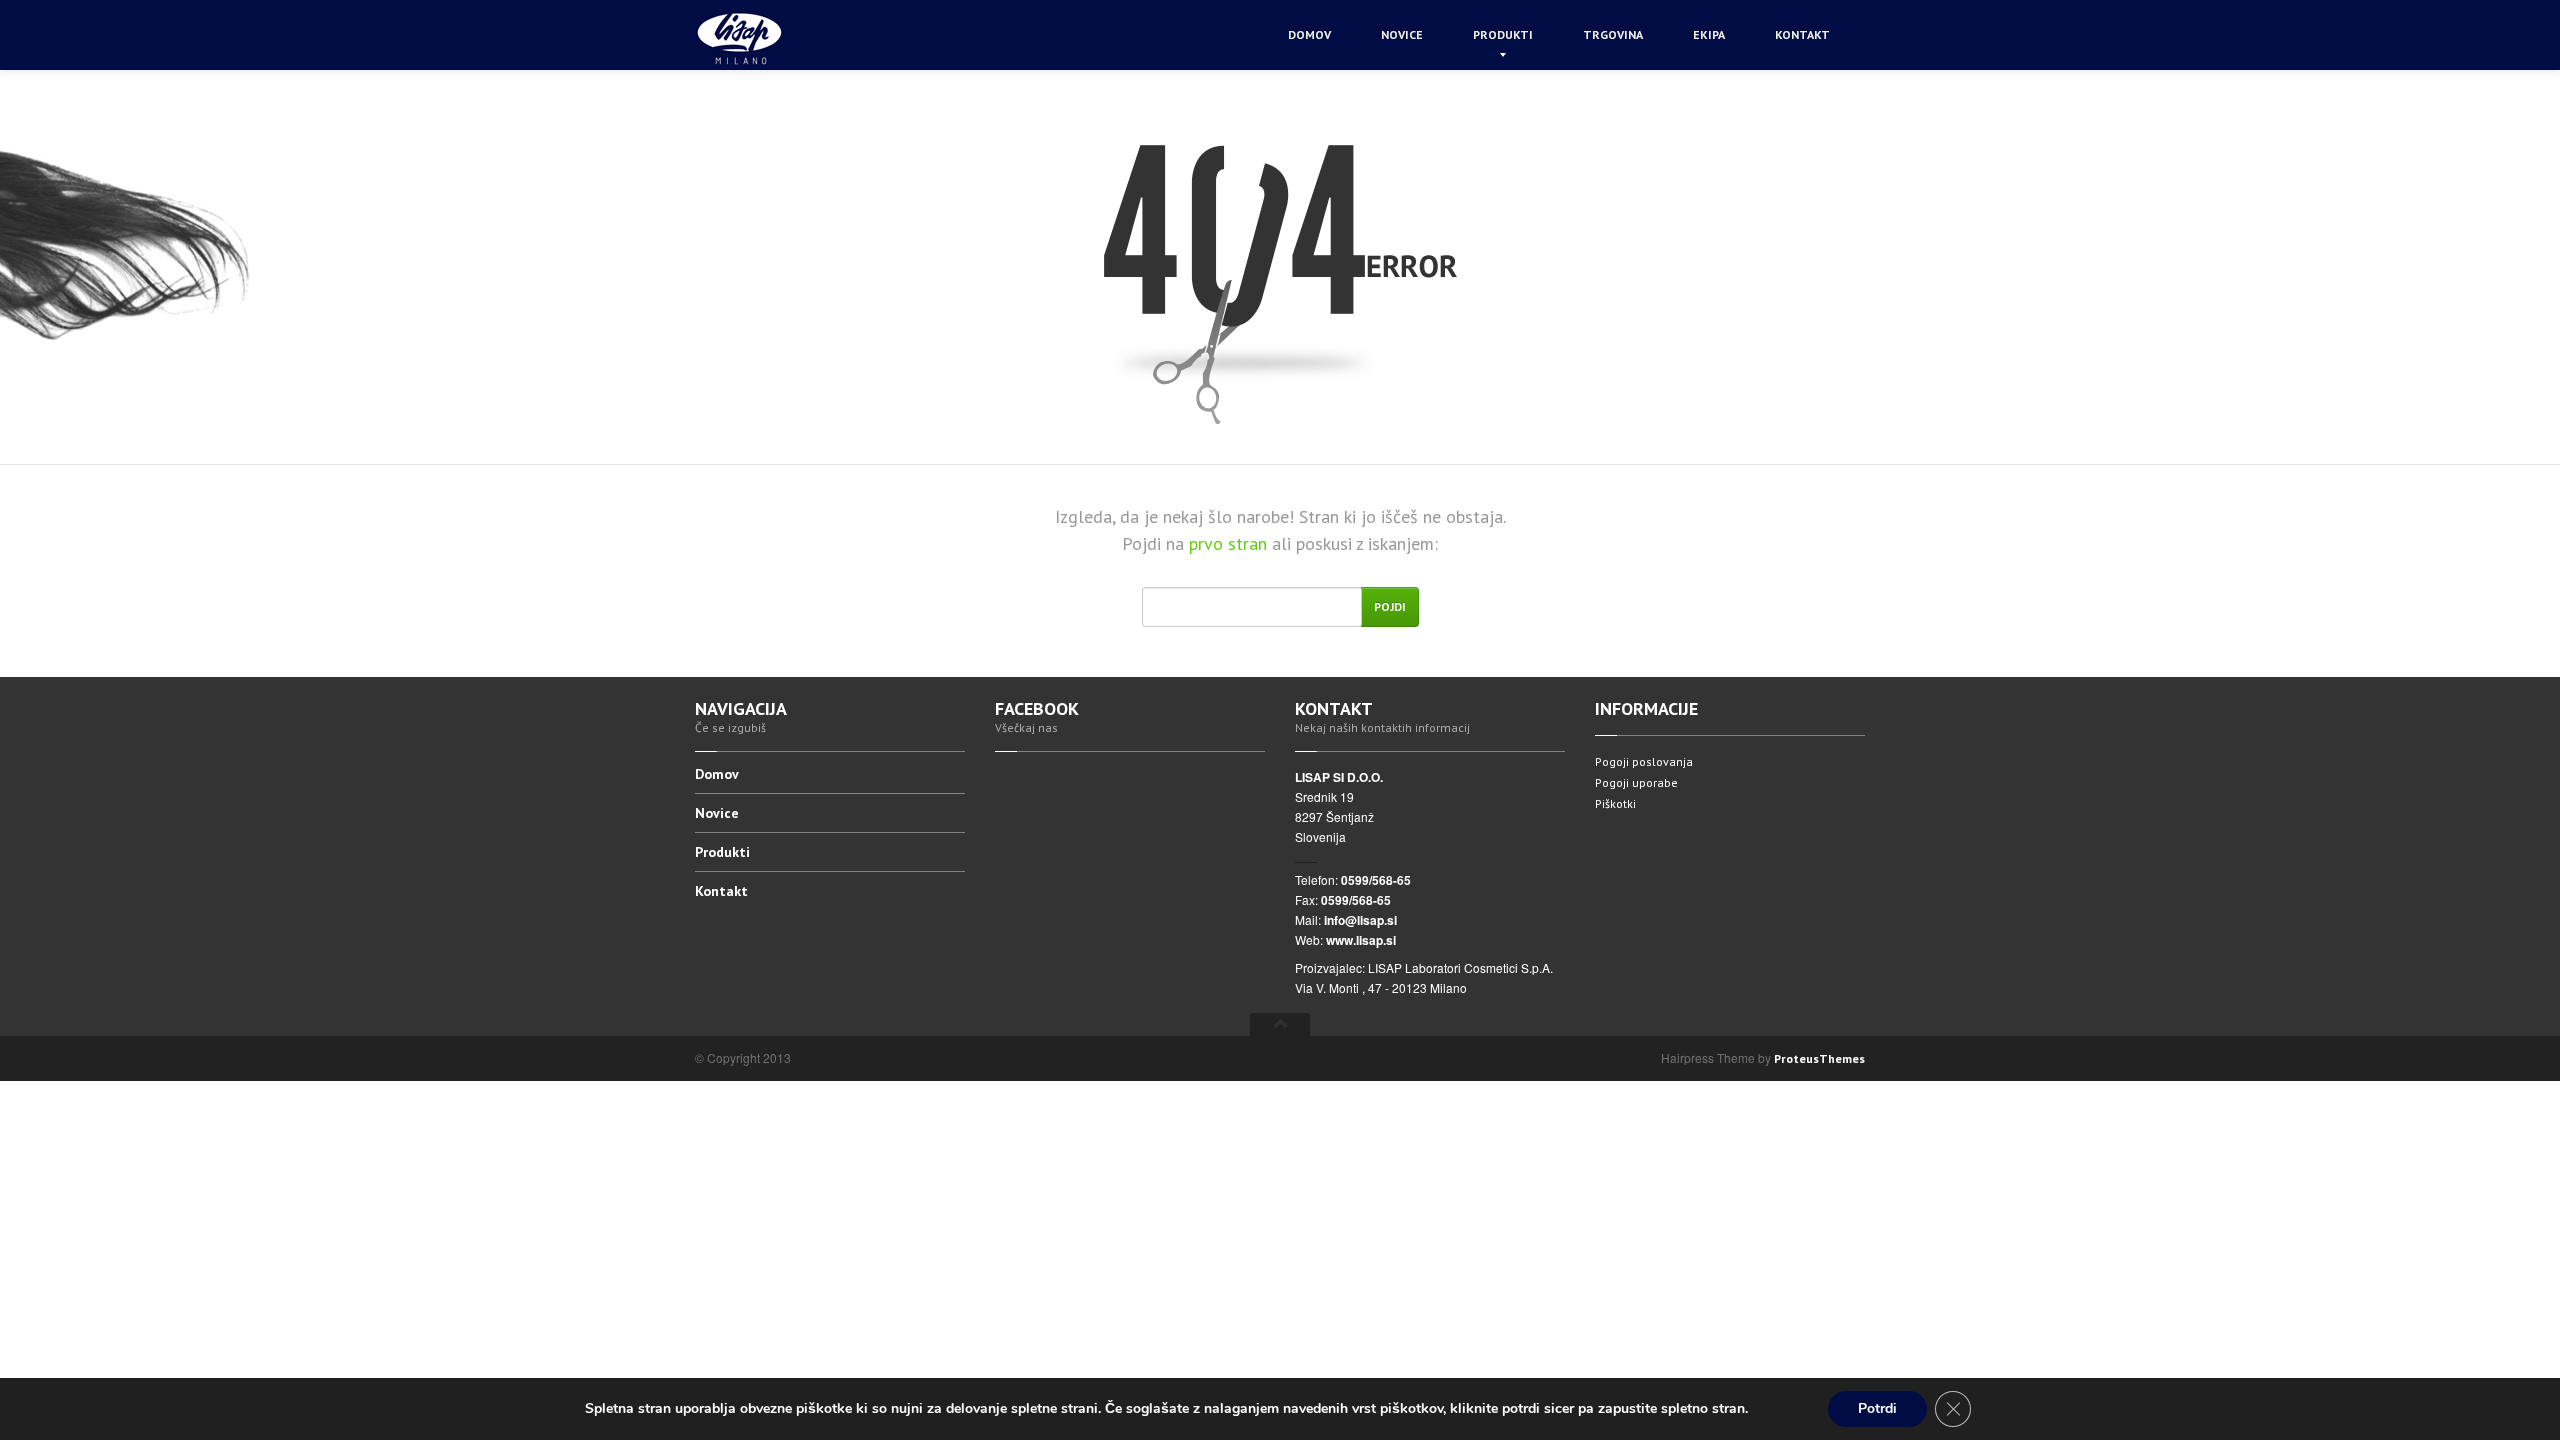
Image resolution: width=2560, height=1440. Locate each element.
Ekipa (1709, 34)
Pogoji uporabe (1636, 782)
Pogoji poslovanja (1644, 761)
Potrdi (1877, 1408)
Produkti (1503, 34)
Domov (1309, 34)
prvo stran (1230, 543)
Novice (1402, 34)
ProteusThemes (1819, 1058)
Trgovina (1613, 34)
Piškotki (1615, 803)
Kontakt (1802, 34)
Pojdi (1390, 606)
